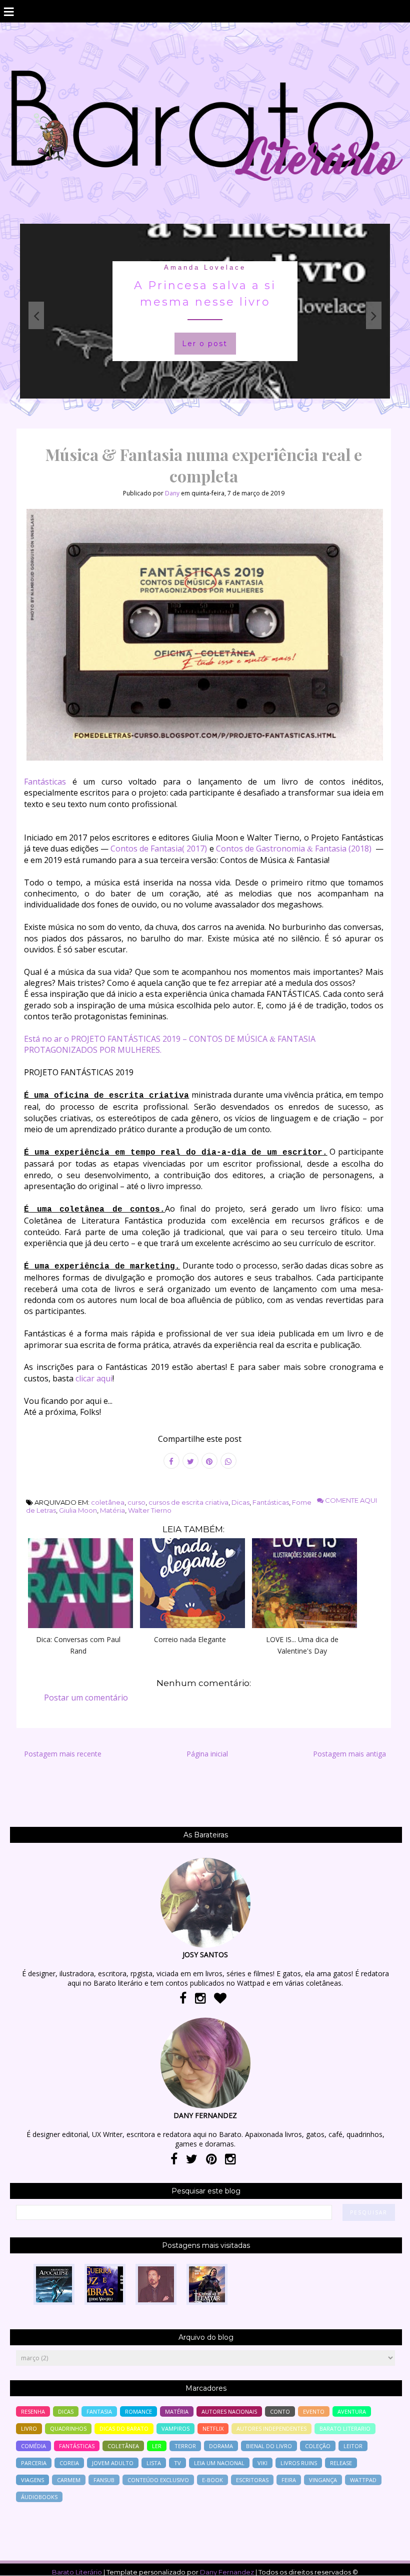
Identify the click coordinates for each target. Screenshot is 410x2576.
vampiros (175, 2428)
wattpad (363, 2480)
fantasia (205, 267)
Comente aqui (350, 1500)
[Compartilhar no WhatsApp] (228, 1461)
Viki (262, 2463)
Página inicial (207, 1754)
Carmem (69, 2480)
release (341, 2463)
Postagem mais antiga (349, 1754)
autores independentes (271, 2428)
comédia (33, 2446)
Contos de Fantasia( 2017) (159, 849)
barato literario (345, 2428)
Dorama (221, 2446)
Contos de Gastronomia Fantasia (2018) (294, 849)
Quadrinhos (68, 2428)
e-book (212, 2480)
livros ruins (299, 2463)
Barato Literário (77, 2572)
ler (157, 2446)
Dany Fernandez (227, 2572)
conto (280, 2411)
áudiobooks (39, 2497)
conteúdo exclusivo (158, 2480)
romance (138, 2411)
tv (177, 2463)
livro (29, 2428)
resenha (33, 2411)
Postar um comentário (86, 1698)
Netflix (213, 2428)
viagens (32, 2480)
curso (136, 1502)
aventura (352, 2411)
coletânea (108, 1502)
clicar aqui (94, 1378)
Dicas (240, 1502)
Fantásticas (45, 782)
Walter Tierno (150, 1510)
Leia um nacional (219, 2463)
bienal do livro (269, 2446)
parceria (34, 2463)
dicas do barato (124, 2428)
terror (185, 2446)
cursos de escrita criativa (188, 1502)
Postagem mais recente (63, 1754)
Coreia (69, 2463)
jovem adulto (113, 2463)
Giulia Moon (78, 1510)
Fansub (104, 2480)
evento (314, 2411)
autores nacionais (229, 2411)
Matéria (112, 1510)
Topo (385, 2562)
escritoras (252, 2480)
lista (154, 2463)
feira (289, 2480)
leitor (353, 2446)
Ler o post (205, 344)
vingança (323, 2480)
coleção (318, 2446)
